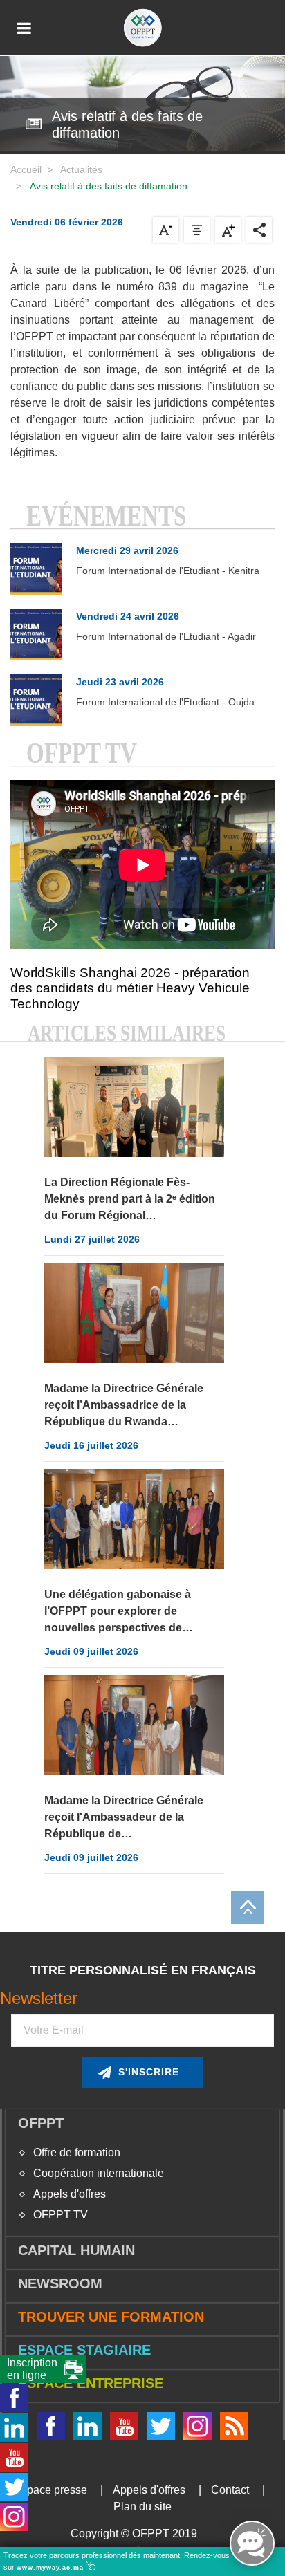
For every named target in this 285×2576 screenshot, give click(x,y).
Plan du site (142, 2506)
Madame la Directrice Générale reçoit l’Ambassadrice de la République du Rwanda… (124, 1405)
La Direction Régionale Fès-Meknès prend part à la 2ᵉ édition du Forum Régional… (130, 1199)
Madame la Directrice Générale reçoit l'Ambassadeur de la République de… (124, 1817)
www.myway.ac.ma (52, 2568)
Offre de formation (77, 2152)
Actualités (81, 169)
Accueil (26, 169)
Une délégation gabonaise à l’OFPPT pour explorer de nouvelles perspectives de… (119, 1611)
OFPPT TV (61, 2215)
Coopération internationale (99, 2173)
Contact (230, 2490)
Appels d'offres (70, 2194)
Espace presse (50, 2490)
